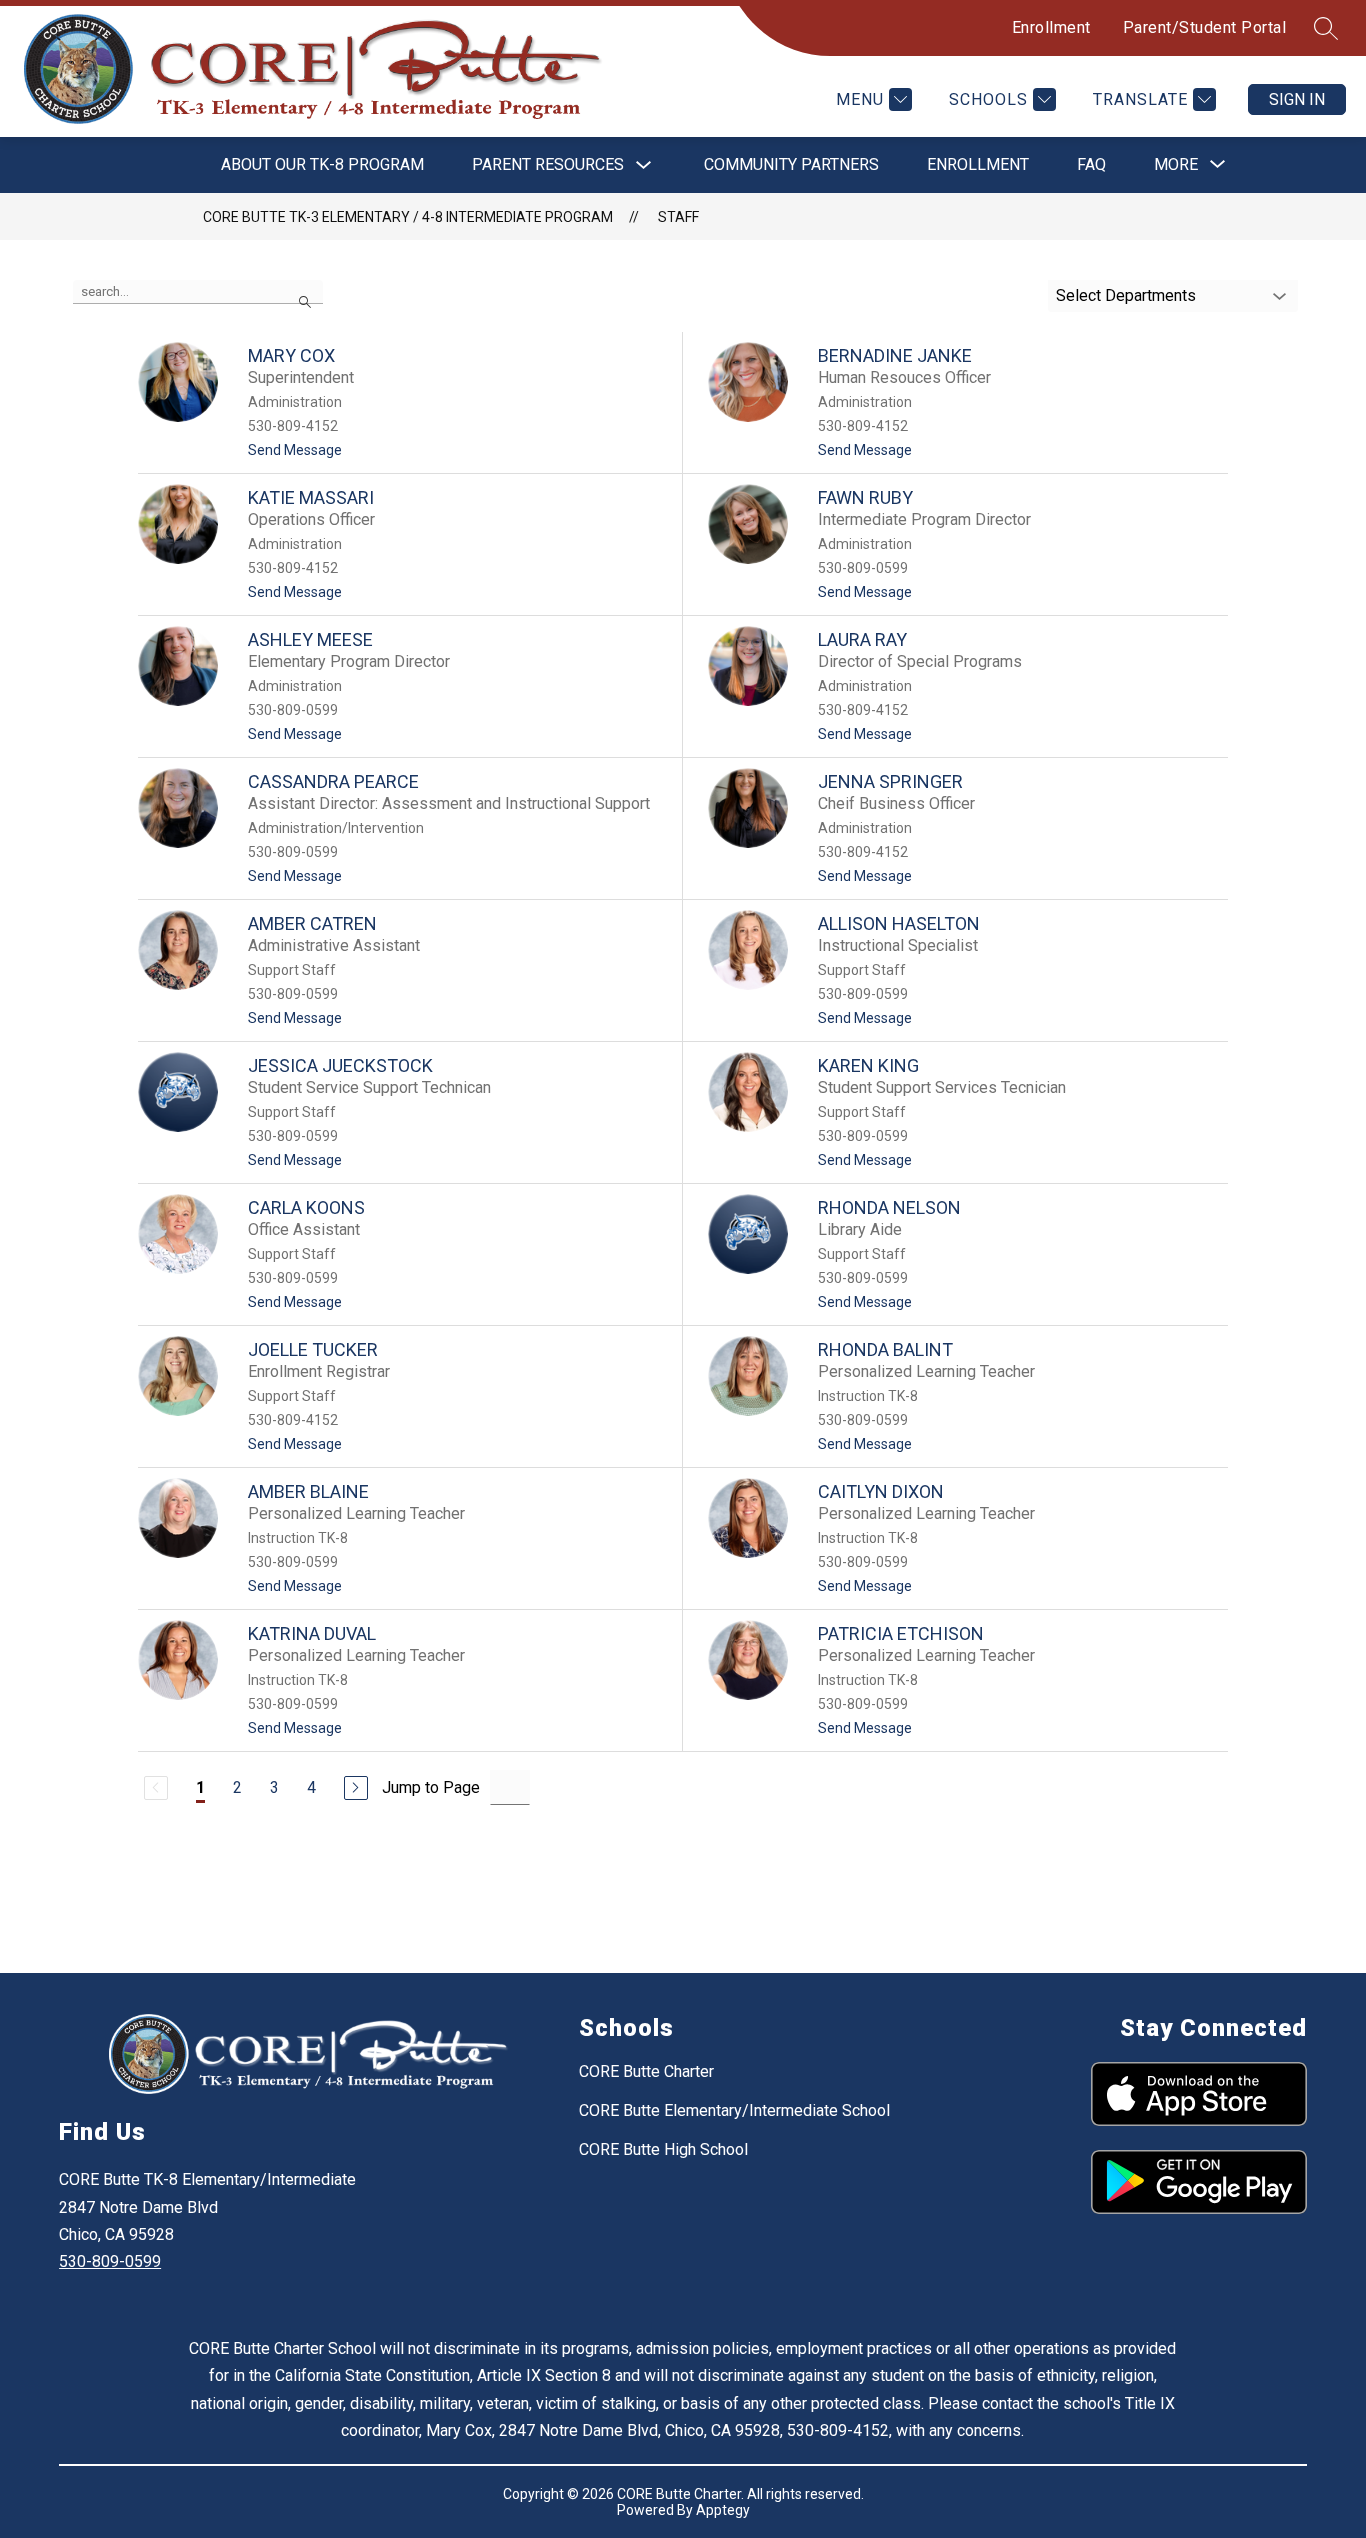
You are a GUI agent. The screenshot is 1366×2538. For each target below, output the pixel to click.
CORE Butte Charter (646, 2071)
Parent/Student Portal (1205, 27)
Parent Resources (548, 164)
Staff (678, 217)
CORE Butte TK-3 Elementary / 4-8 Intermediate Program (408, 217)
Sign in (1297, 99)
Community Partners (791, 164)
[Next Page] (356, 1788)
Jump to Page (431, 1787)
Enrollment (1051, 27)
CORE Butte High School (663, 2149)
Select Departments (1126, 295)
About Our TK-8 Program (322, 164)
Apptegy (723, 2510)
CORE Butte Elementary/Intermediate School (734, 2110)
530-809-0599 (110, 2261)
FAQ (1091, 164)
